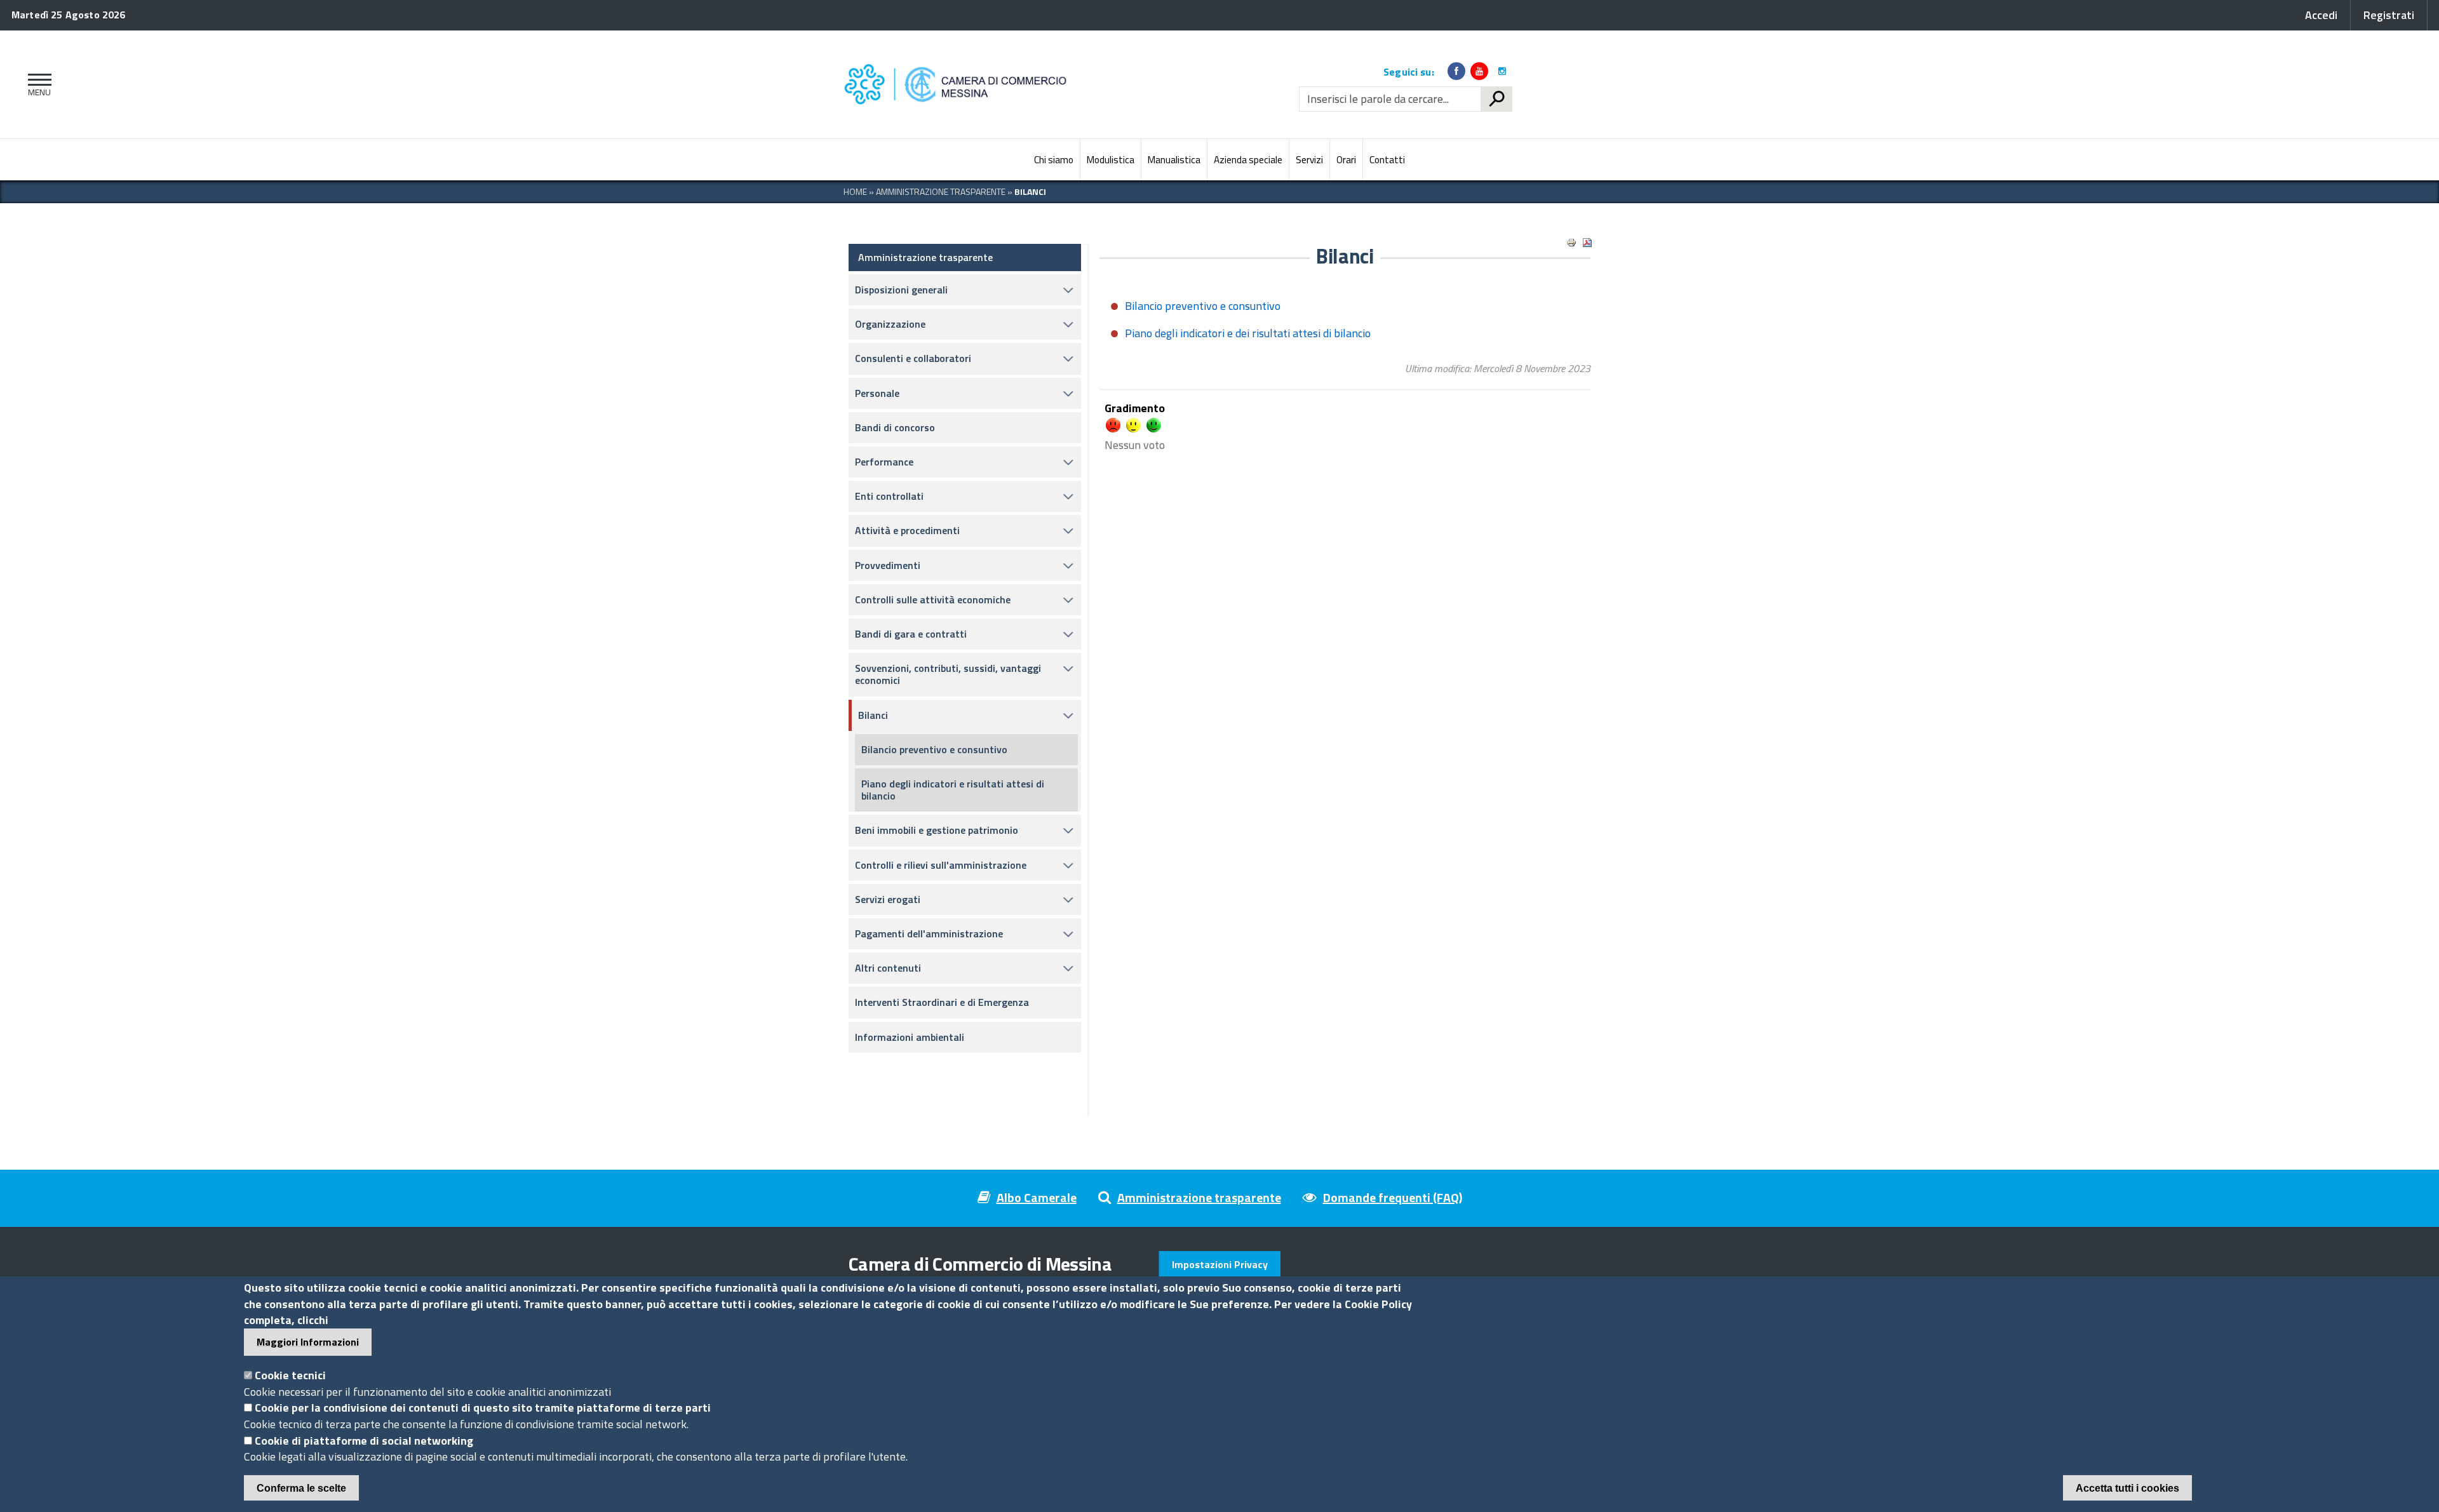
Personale (877, 393)
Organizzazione (890, 324)
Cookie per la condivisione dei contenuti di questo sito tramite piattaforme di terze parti (483, 1408)
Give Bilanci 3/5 (1133, 425)
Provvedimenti (888, 565)
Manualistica (1174, 160)
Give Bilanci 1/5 (1113, 425)
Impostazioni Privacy (1220, 1264)
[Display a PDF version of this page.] (1587, 243)
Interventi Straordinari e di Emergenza (942, 1002)
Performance (884, 462)
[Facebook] (1456, 71)
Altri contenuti (888, 968)
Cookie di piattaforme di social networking (364, 1441)
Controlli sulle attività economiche (933, 599)
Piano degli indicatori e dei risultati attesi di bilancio (1248, 333)
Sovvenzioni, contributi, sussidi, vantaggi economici (948, 674)
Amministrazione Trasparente (941, 191)
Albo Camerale (1037, 1197)
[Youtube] (1479, 71)
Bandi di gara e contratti (911, 634)
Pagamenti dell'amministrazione (929, 933)
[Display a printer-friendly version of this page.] (1571, 243)
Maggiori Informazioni (308, 1342)
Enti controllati (889, 496)
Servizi (1309, 160)
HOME (855, 191)
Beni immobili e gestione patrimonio (937, 830)
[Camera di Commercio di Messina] (959, 84)
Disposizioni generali (901, 290)
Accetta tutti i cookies (2127, 1488)
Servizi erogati (888, 899)
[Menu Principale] (37, 84)
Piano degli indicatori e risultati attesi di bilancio (953, 790)
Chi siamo (1054, 160)
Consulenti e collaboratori (913, 358)
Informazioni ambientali (910, 1037)
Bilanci (873, 715)
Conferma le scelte (301, 1488)
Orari (1346, 160)
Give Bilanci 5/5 (1154, 425)
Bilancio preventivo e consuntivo (934, 749)
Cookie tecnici (290, 1375)
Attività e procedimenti (907, 530)
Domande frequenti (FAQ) (1393, 1197)
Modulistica (1111, 160)
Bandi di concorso (895, 427)
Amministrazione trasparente (925, 257)
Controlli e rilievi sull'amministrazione (941, 865)
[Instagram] (1502, 71)
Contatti (1387, 160)
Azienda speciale (1248, 160)
